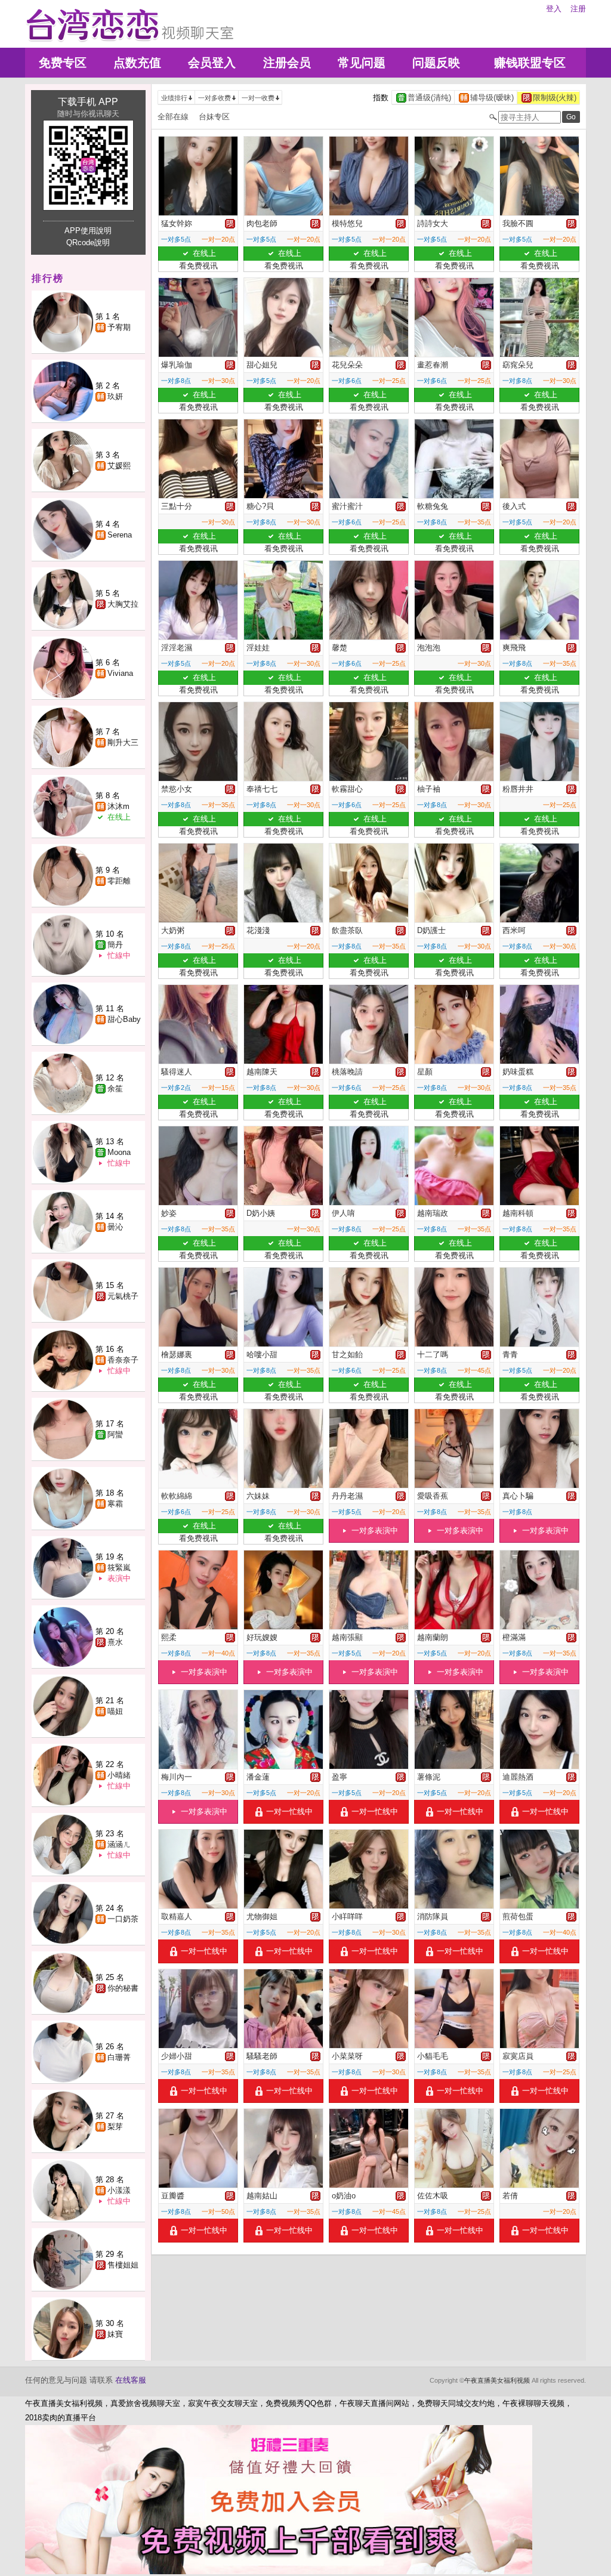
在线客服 (131, 2380)
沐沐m (118, 806)
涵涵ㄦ (119, 1844)
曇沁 (115, 1227)
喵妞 (115, 1711)
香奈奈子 (123, 1360)
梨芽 (115, 2126)
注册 (578, 9)
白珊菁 (119, 2057)
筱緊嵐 (119, 1567)
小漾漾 (119, 2190)
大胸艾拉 (123, 604)
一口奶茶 (123, 1919)
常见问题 (362, 63)
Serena (120, 535)
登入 (554, 9)
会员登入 (212, 63)
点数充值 (137, 63)
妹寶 (115, 2334)
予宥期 (119, 327)
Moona (119, 1152)
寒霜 (115, 1504)
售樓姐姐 (123, 2265)
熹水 (115, 1642)
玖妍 (115, 396)
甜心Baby (124, 1019)
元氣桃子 (123, 1296)
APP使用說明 (88, 231)
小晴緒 (119, 1775)
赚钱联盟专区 (530, 63)
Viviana (120, 673)
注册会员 (287, 63)
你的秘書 (123, 1988)
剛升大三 (123, 742)
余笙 (115, 1088)
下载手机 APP (88, 102)
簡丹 (115, 945)
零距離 (119, 881)
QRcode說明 (88, 243)
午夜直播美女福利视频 (497, 2380)
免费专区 (63, 63)
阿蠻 (115, 1434)
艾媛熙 (119, 466)
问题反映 (436, 63)
